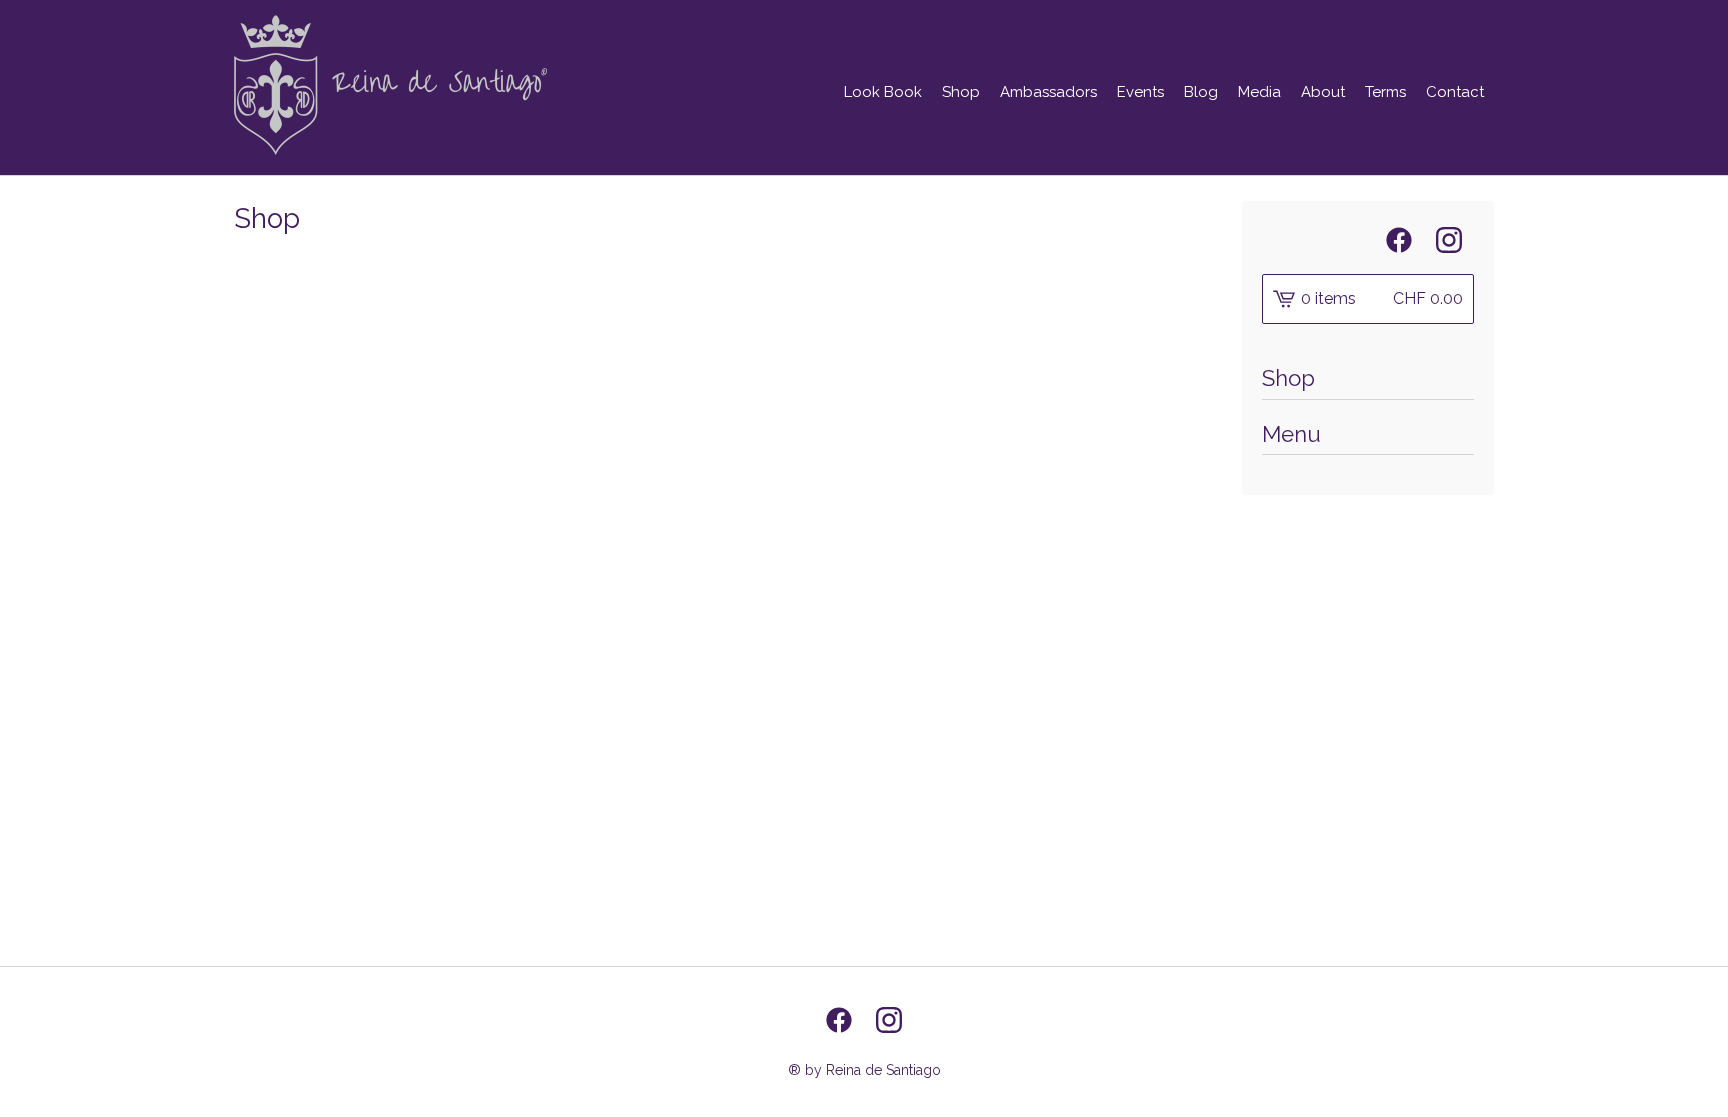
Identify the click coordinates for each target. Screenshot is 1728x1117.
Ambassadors (1048, 92)
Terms (1385, 92)
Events (1140, 92)
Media (1259, 92)
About (1323, 92)
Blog (1201, 92)
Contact (1455, 92)
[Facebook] (1399, 240)
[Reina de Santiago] (390, 85)
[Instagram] (1449, 240)
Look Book (883, 92)
